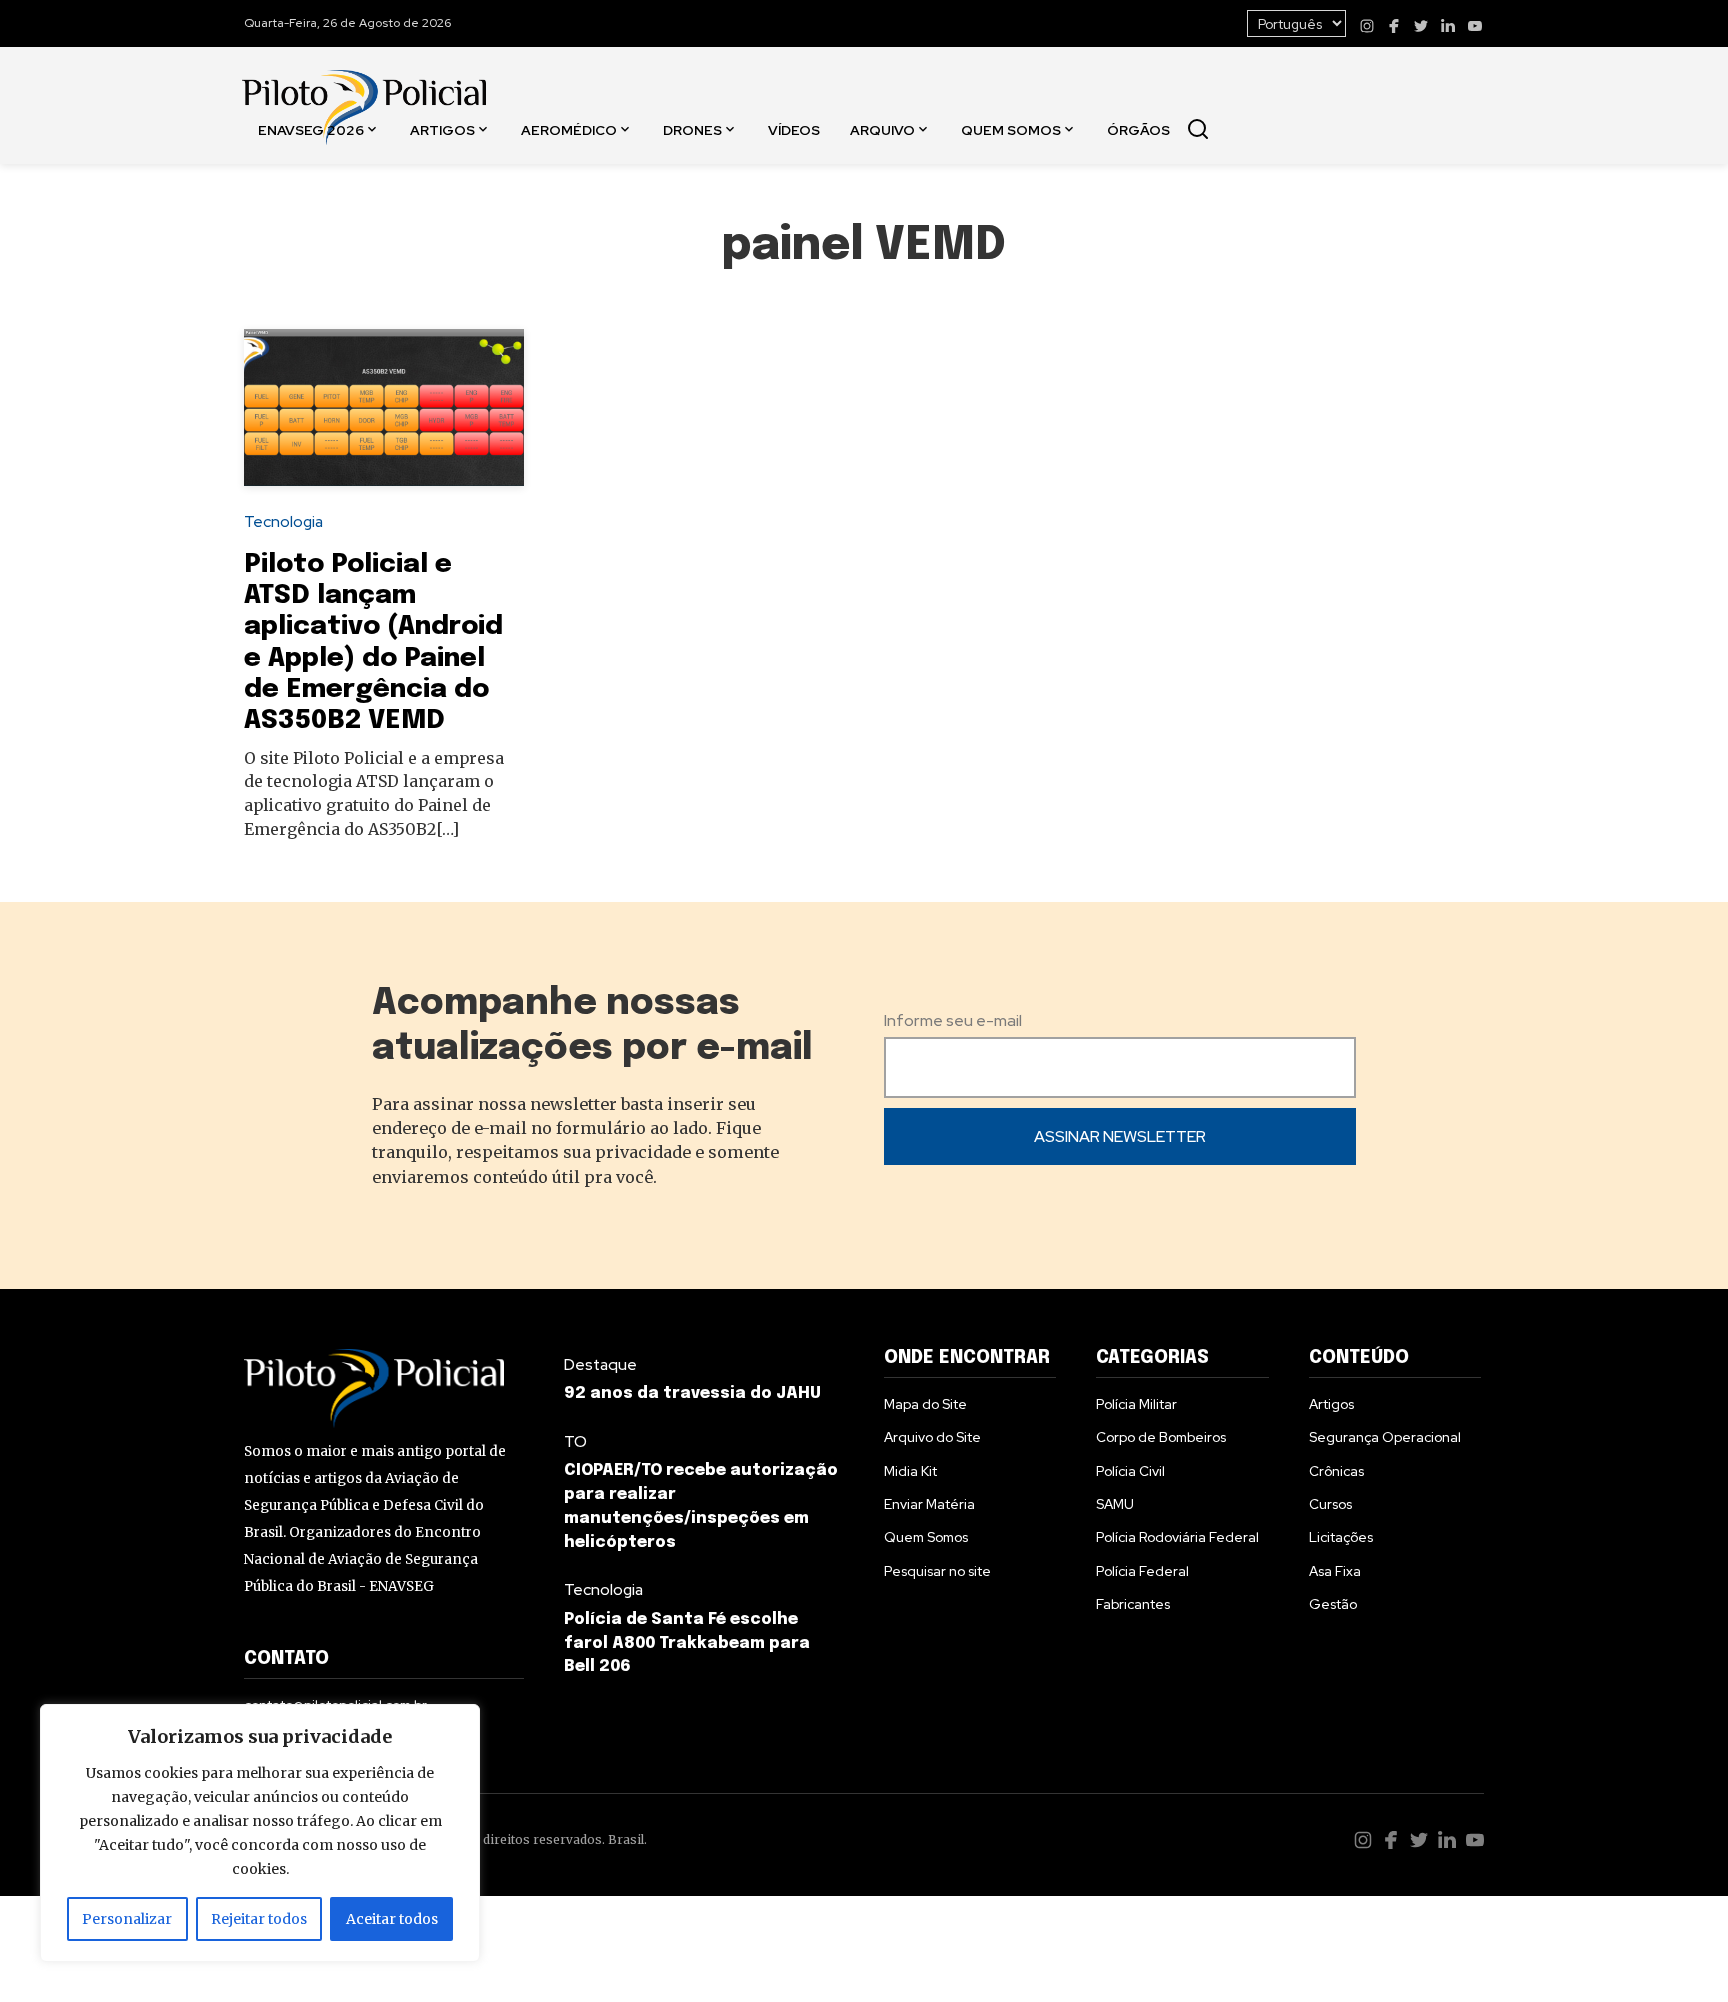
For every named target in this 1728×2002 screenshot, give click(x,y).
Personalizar (127, 1919)
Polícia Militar (1136, 1404)
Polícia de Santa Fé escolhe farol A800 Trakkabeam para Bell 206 (687, 1643)
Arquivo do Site (932, 1437)
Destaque (600, 1364)
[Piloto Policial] (364, 87)
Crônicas (1336, 1471)
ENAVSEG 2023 (315, 270)
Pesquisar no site (937, 1571)
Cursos (1330, 1504)
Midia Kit (910, 1471)
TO (575, 1441)
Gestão (1333, 1604)
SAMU (1115, 1504)
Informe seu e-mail (953, 1020)
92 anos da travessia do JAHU (692, 1393)
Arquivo (882, 129)
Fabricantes (1133, 1604)
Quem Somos (1011, 129)
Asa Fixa (1335, 1571)
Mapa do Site (925, 1404)
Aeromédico (569, 129)
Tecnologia (283, 521)
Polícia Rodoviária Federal (1177, 1537)
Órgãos (1138, 129)
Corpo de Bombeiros (1161, 1437)
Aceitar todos (392, 1919)
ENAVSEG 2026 (311, 129)
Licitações (1341, 1537)
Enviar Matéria (929, 1504)
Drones (692, 129)
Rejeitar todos (259, 1919)
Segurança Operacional (1385, 1437)
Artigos (442, 129)
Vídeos (794, 129)
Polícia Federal (1142, 1571)
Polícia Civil (1130, 1471)
